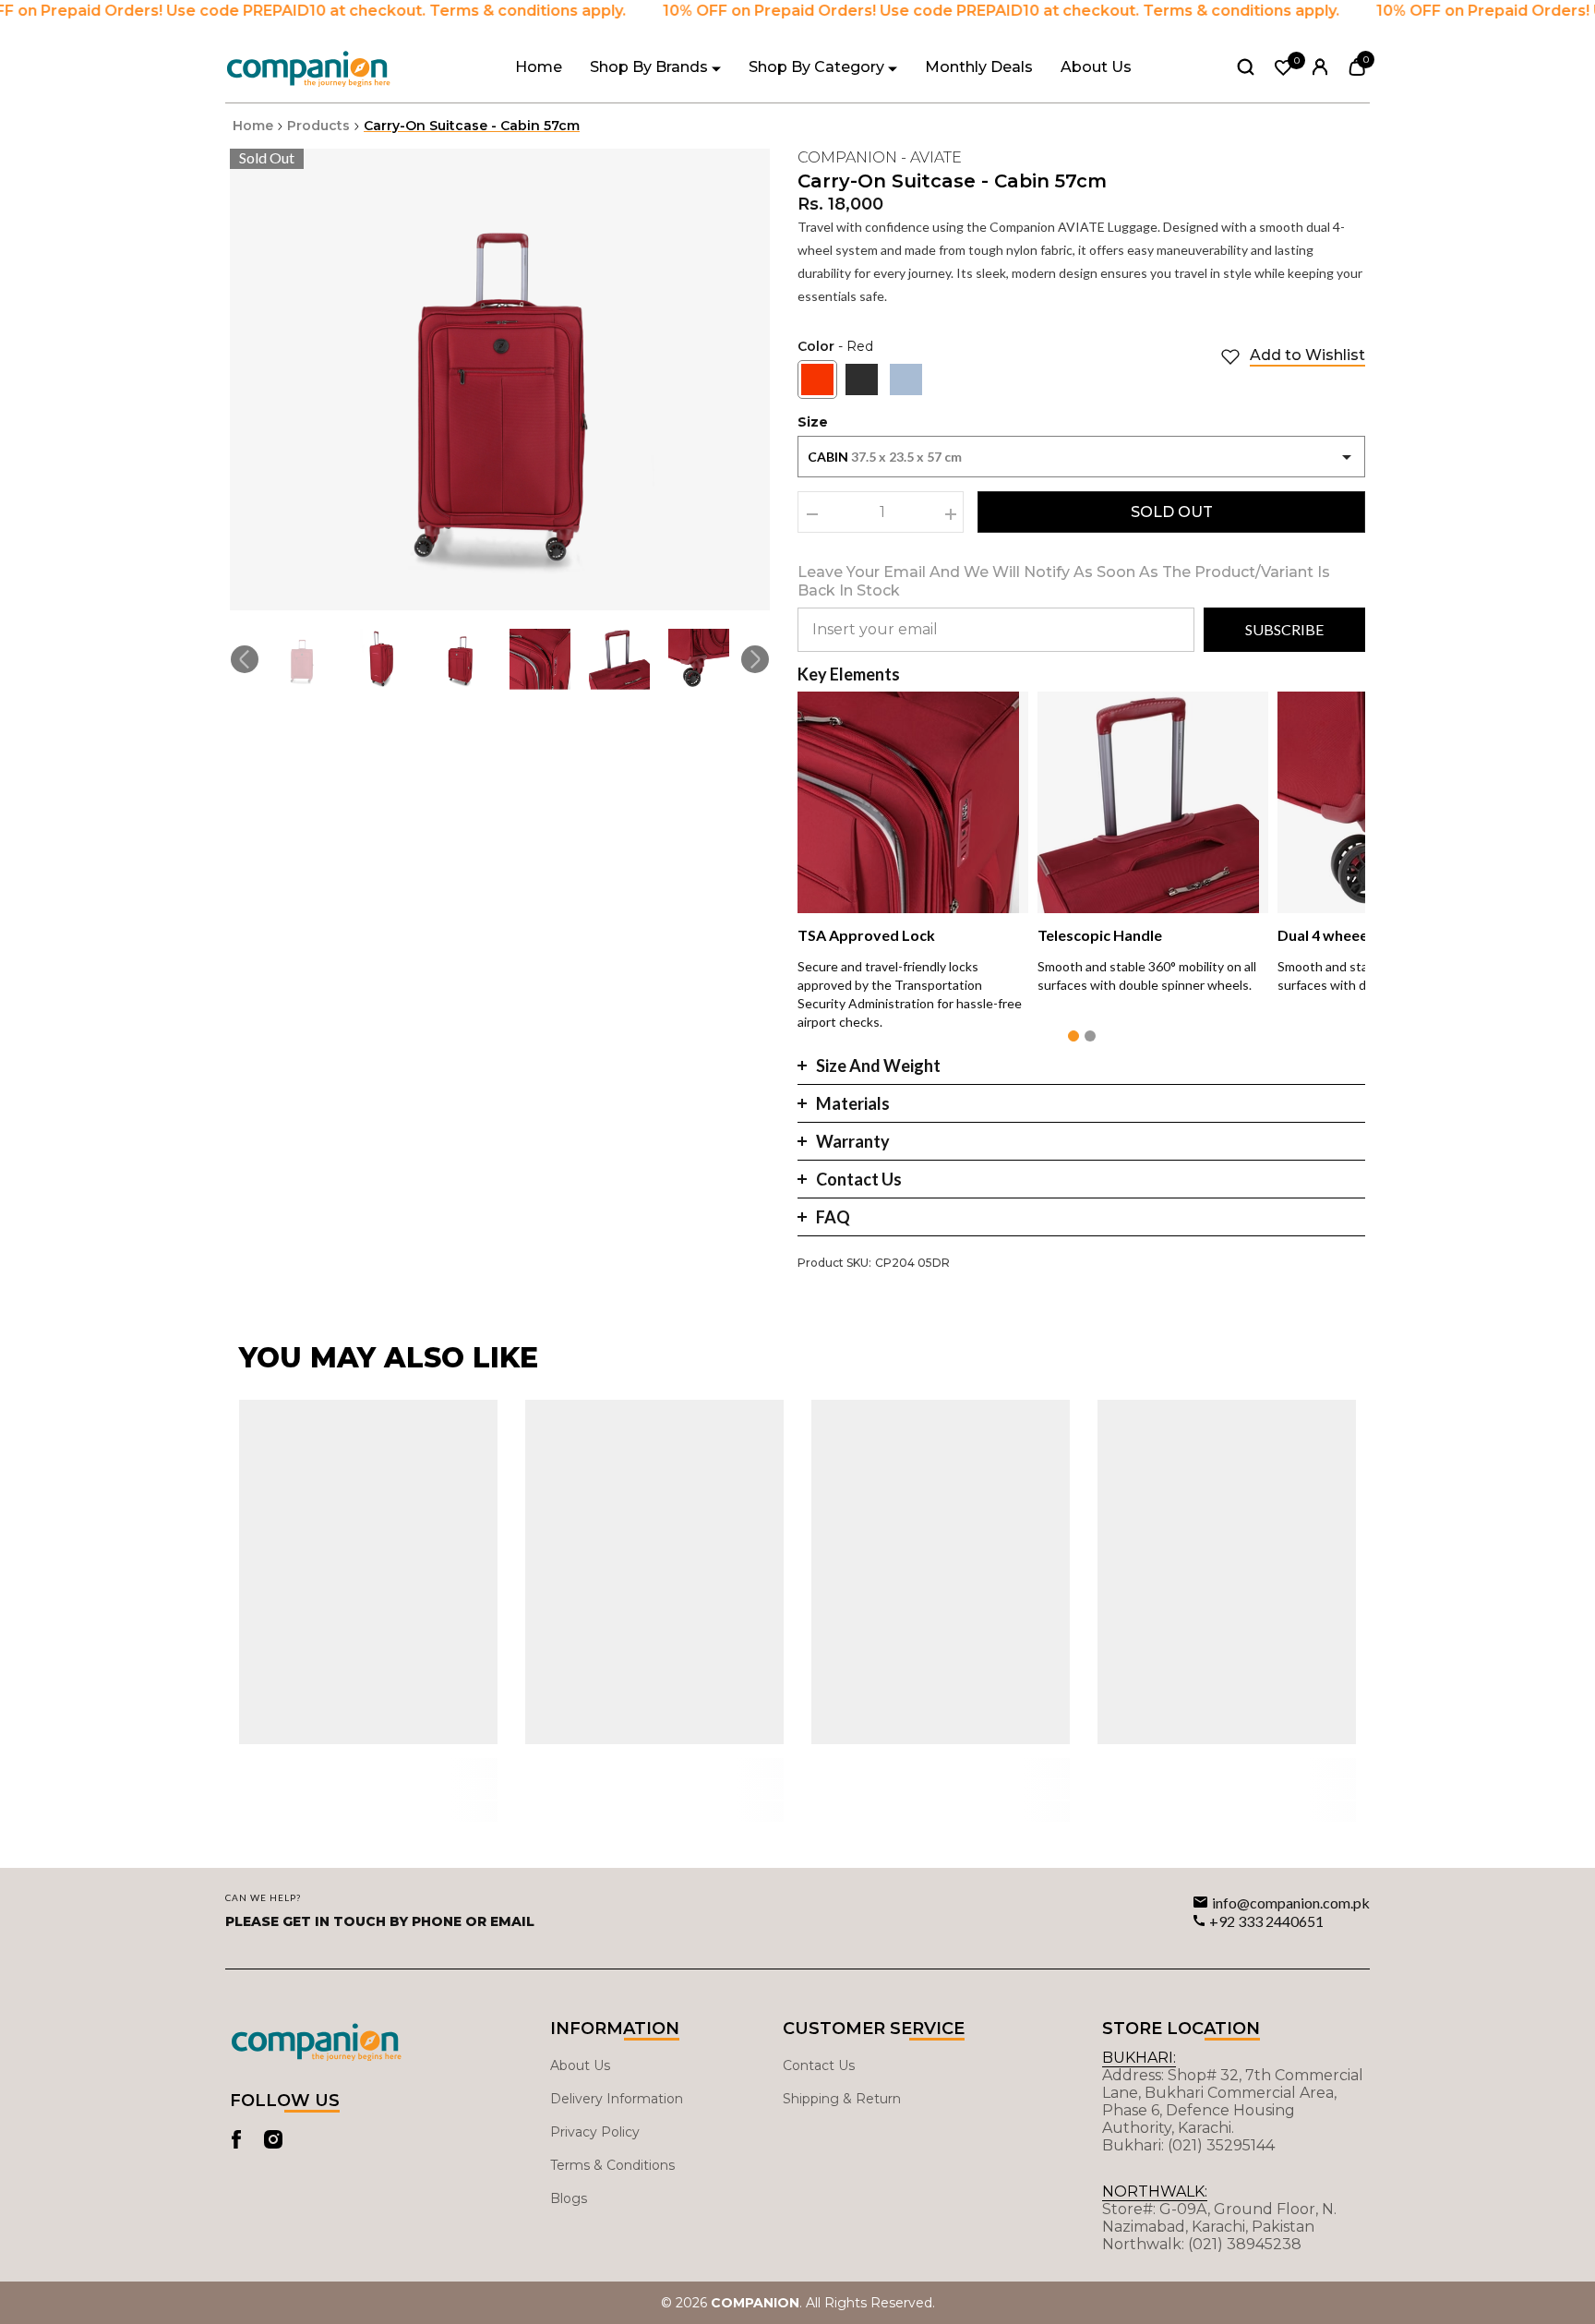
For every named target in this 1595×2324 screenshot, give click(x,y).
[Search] (1246, 66)
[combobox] (1081, 457)
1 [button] (1073, 1036)
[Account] (1320, 67)
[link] (1293, 356)
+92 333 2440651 (1266, 1921)
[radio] (817, 379)
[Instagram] (273, 2139)
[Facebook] (236, 2139)
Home (253, 126)
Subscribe (1284, 629)
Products (318, 126)
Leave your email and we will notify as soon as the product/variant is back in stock (1064, 581)
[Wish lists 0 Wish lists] (1283, 68)
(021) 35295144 (1221, 2145)
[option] (500, 379)
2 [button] (1090, 1036)
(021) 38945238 (1245, 2244)
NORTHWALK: (1155, 2192)
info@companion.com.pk (1291, 1903)
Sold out (1172, 512)
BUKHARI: (1139, 2058)
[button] (245, 659)
